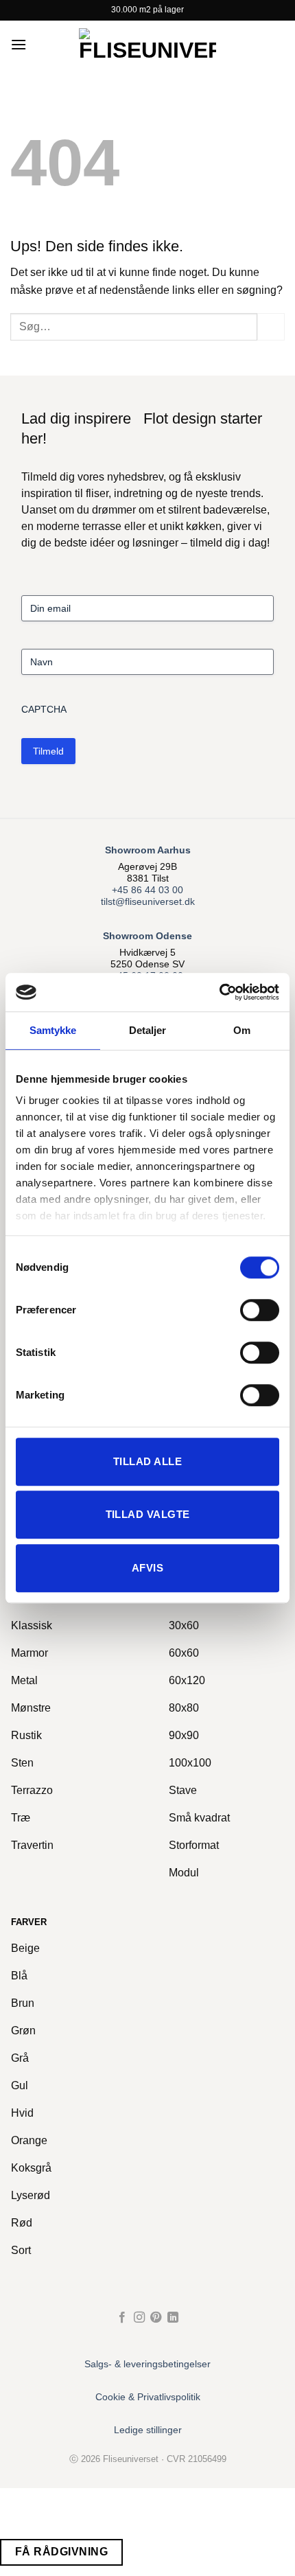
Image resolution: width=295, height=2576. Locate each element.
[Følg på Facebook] (122, 2318)
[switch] (260, 1310)
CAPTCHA (44, 709)
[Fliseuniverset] (147, 45)
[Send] (271, 326)
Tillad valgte (148, 1514)
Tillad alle (147, 1461)
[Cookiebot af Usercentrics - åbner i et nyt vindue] (219, 992)
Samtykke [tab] (53, 1030)
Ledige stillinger (148, 2430)
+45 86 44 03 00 (147, 890)
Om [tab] (242, 1030)
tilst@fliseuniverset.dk (148, 902)
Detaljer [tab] (148, 1030)
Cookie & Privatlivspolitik (148, 2397)
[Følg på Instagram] (139, 2318)
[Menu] (19, 44)
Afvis (147, 1568)
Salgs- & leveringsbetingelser (147, 2364)
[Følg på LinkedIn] (173, 2318)
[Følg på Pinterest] (156, 2318)
